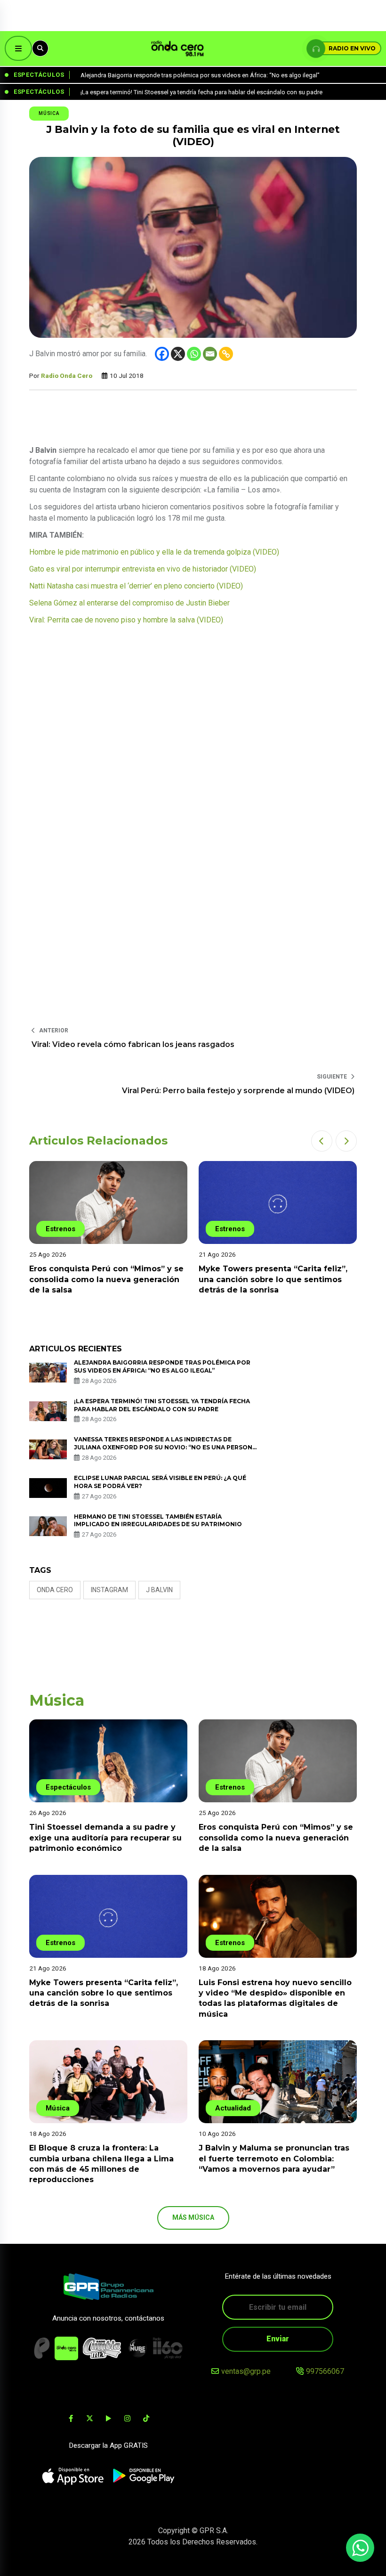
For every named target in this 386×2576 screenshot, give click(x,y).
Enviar (278, 2339)
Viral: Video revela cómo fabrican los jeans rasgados (133, 1044)
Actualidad (233, 2108)
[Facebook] (162, 354)
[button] (322, 1141)
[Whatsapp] (194, 354)
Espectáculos (68, 1787)
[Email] (210, 354)
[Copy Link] (226, 354)
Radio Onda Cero (67, 376)
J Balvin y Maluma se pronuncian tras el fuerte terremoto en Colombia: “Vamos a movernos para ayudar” (274, 2159)
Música (49, 113)
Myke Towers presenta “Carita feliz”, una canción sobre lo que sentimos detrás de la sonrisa (104, 1279)
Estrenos (60, 1229)
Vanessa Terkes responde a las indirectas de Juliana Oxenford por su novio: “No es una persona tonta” (165, 1447)
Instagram (109, 1590)
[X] (178, 354)
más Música (193, 2217)
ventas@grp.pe (246, 2371)
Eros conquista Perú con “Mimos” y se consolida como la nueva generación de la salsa (276, 1838)
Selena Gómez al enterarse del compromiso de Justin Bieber (129, 603)
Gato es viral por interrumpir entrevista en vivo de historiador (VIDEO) (143, 569)
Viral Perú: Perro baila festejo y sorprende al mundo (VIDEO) (238, 1091)
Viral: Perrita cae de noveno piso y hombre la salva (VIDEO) (126, 620)
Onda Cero (55, 1590)
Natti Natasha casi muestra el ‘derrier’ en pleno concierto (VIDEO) (136, 586)
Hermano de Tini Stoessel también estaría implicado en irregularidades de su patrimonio (159, 1521)
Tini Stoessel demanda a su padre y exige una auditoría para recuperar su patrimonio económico (105, 1838)
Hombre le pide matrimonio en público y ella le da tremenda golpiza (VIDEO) (154, 552)
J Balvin (159, 1590)
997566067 (325, 2371)
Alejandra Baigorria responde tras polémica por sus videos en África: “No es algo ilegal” (162, 1366)
